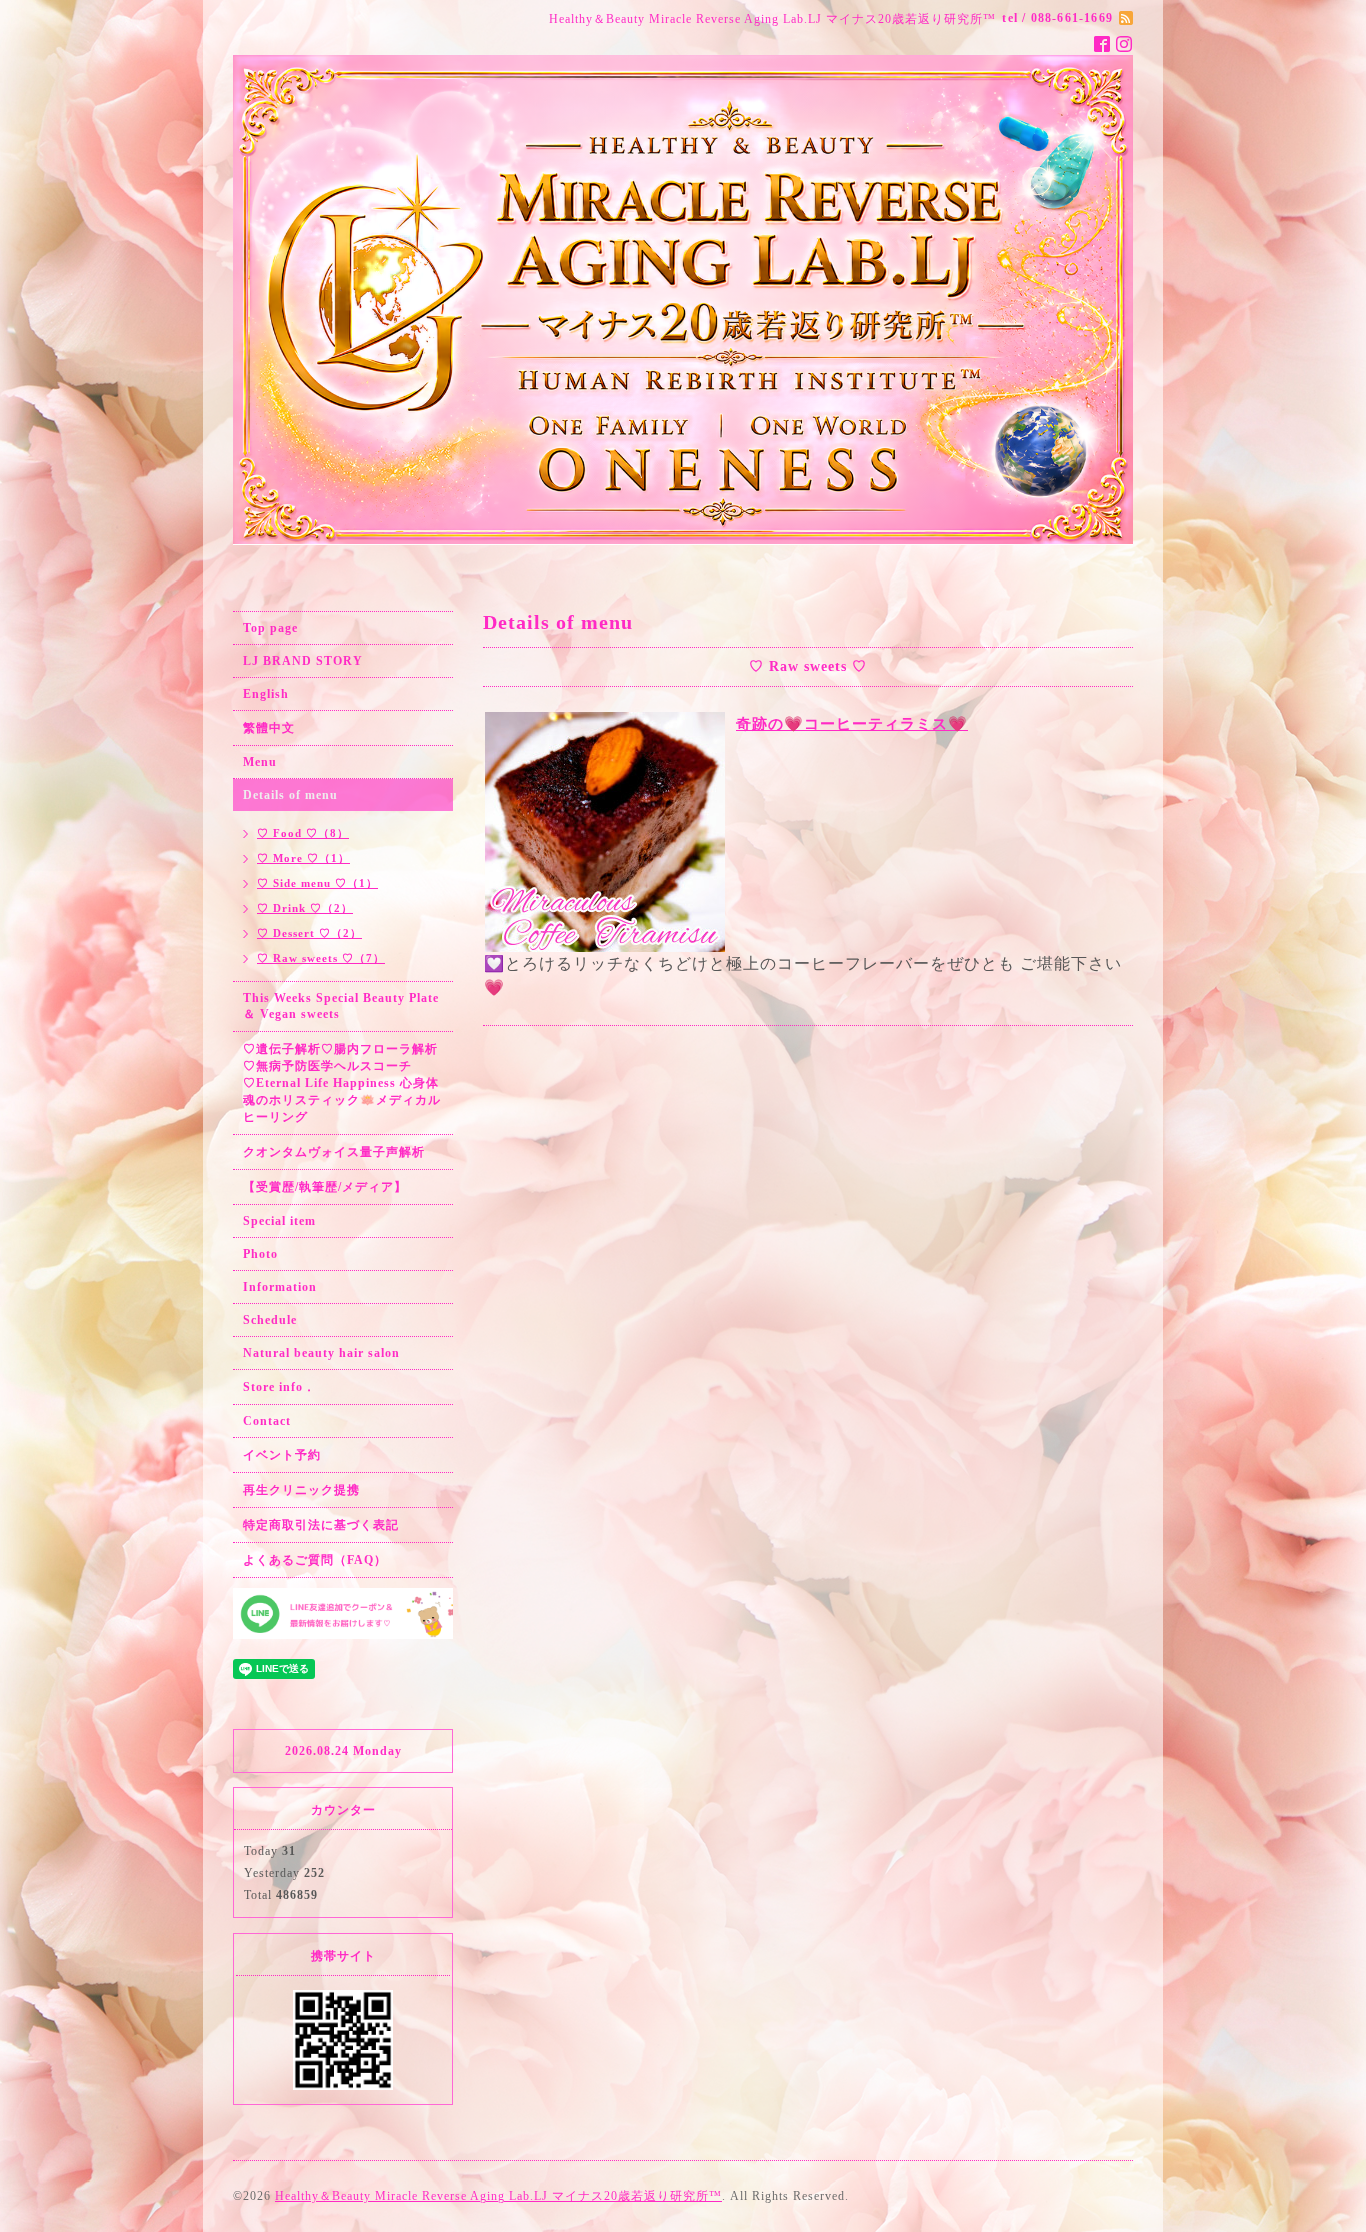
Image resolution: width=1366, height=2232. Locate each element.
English (266, 694)
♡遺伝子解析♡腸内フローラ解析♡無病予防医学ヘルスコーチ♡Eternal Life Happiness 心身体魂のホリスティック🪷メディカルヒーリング (342, 1083)
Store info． (279, 1387)
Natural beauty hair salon (321, 1353)
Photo (260, 1254)
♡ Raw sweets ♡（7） (321, 958)
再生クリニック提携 (301, 1490)
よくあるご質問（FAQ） (315, 1560)
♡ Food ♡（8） (303, 833)
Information (280, 1287)
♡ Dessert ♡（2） (309, 933)
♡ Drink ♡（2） (305, 908)
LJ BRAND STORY (303, 661)
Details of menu (290, 795)
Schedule (270, 1320)
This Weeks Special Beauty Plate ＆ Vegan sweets (341, 1006)
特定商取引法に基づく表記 (321, 1525)
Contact (267, 1421)
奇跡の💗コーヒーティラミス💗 (852, 724)
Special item (279, 1221)
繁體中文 (269, 728)
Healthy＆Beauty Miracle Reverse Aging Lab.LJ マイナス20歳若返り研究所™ (498, 2196)
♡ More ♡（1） (303, 858)
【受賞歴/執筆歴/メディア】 (325, 1187)
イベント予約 (282, 1455)
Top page (270, 628)
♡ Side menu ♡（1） (317, 883)
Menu (260, 762)
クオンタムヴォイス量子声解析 (334, 1152)
